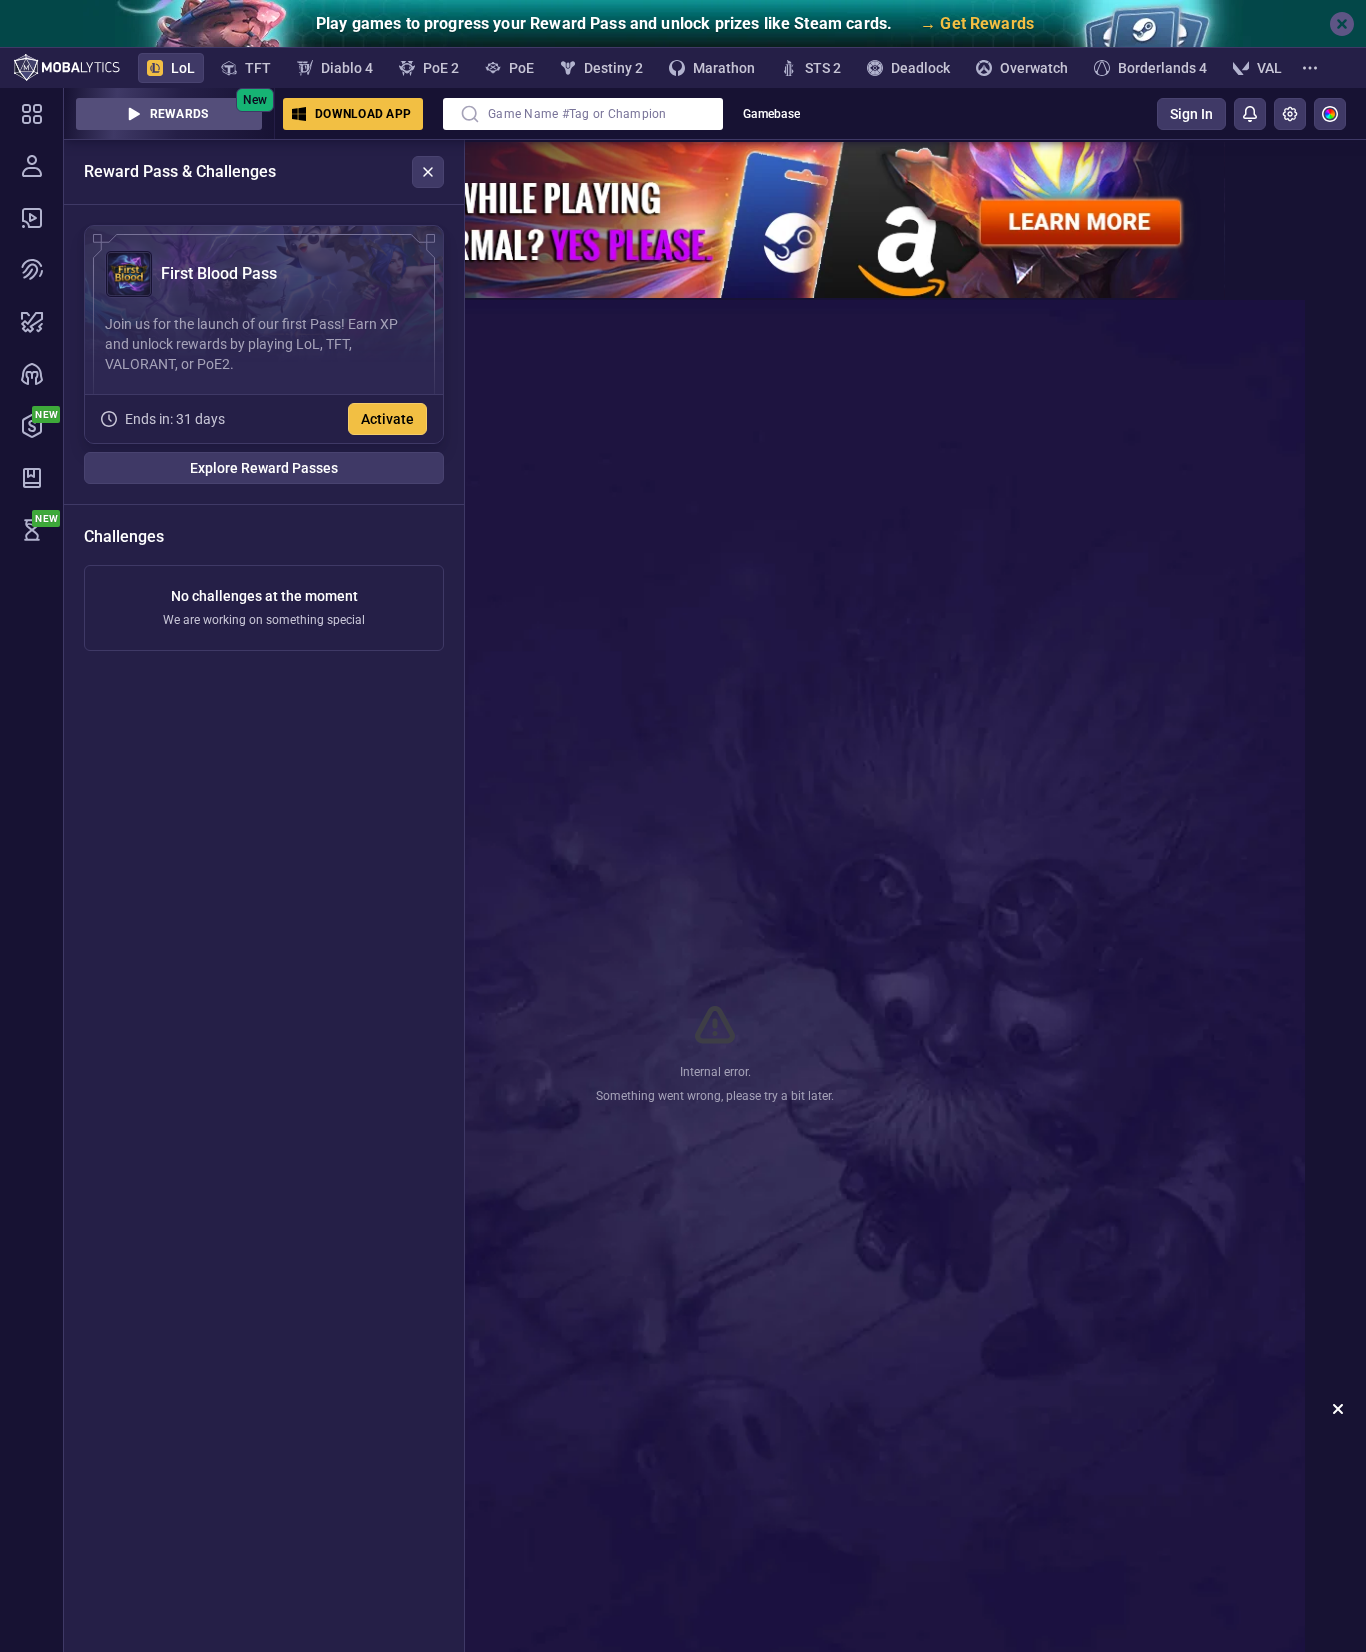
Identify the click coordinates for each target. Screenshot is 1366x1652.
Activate (387, 419)
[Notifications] (1250, 114)
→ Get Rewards (977, 23)
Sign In (1191, 114)
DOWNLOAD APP (363, 114)
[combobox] (583, 114)
